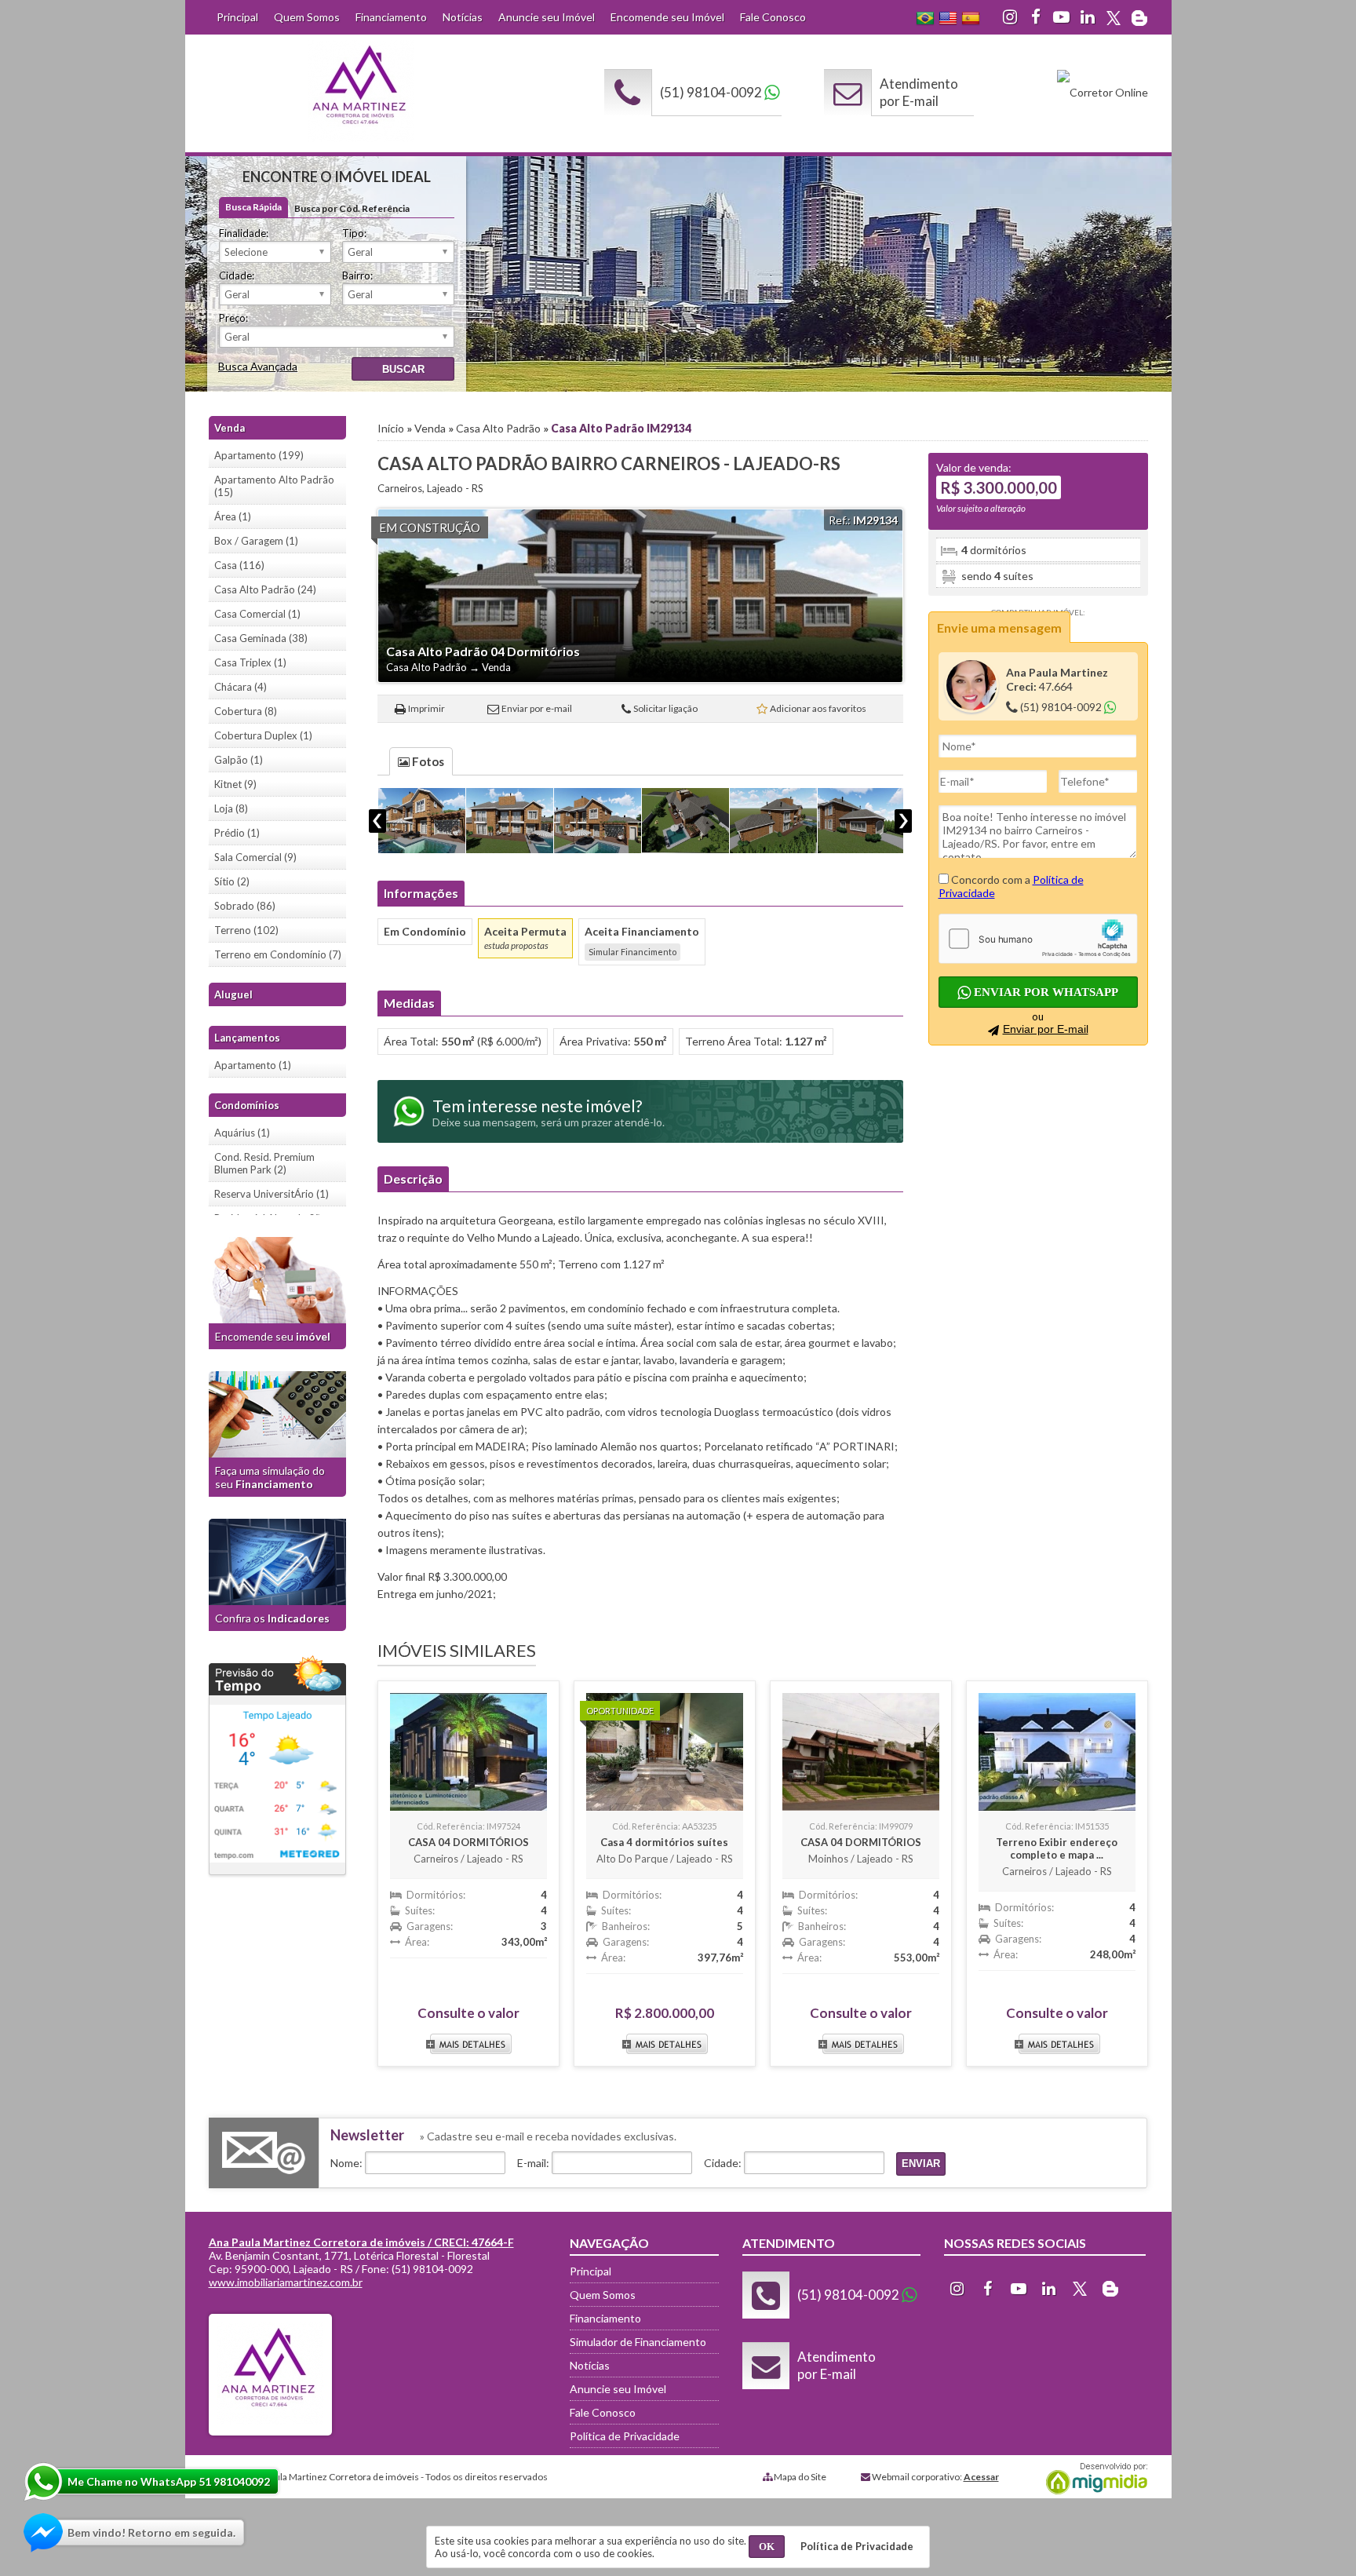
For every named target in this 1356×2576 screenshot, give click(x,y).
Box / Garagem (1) (256, 541)
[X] (1114, 17)
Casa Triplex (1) (250, 662)
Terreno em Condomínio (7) (278, 954)
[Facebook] (1036, 17)
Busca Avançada (258, 366)
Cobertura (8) (246, 711)
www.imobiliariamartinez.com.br (286, 2282)
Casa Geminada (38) (261, 638)
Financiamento (391, 17)
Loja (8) (231, 808)
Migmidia (1093, 2479)
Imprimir (426, 708)
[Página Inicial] (361, 138)
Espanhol (971, 18)
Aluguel (233, 994)
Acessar (981, 2477)
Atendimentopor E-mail (919, 92)
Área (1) (233, 516)
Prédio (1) (237, 833)
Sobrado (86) (245, 906)
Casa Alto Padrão (498, 428)
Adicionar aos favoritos (818, 708)
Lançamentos (247, 1038)
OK (767, 2547)
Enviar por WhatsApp (1044, 992)
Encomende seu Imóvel (667, 17)
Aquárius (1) (242, 1133)
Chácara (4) (241, 687)
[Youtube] (1062, 17)
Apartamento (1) (253, 1065)
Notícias (463, 17)
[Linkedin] (1088, 17)
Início (391, 428)
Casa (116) (239, 565)
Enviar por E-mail (1046, 1029)
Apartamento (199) (259, 455)
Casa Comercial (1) (257, 614)
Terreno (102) (246, 930)
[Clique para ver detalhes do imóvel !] (468, 1748)
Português (925, 18)
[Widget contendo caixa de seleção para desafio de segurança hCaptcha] (1038, 939)
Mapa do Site (800, 2477)
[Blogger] (1139, 17)
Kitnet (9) (235, 784)
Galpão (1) (239, 760)
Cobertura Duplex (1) (263, 735)
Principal (237, 17)
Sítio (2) (232, 881)
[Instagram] (1010, 17)
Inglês (948, 18)
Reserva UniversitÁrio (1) (272, 1194)
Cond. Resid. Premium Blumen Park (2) (264, 1163)
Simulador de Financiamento (638, 2342)
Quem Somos (307, 17)
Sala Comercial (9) (255, 857)
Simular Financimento (632, 952)
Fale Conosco (773, 17)
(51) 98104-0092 (711, 92)
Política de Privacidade (625, 2436)
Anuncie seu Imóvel (547, 17)
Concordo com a (1011, 886)
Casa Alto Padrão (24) (265, 589)
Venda (430, 428)
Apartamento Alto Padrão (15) (274, 486)
